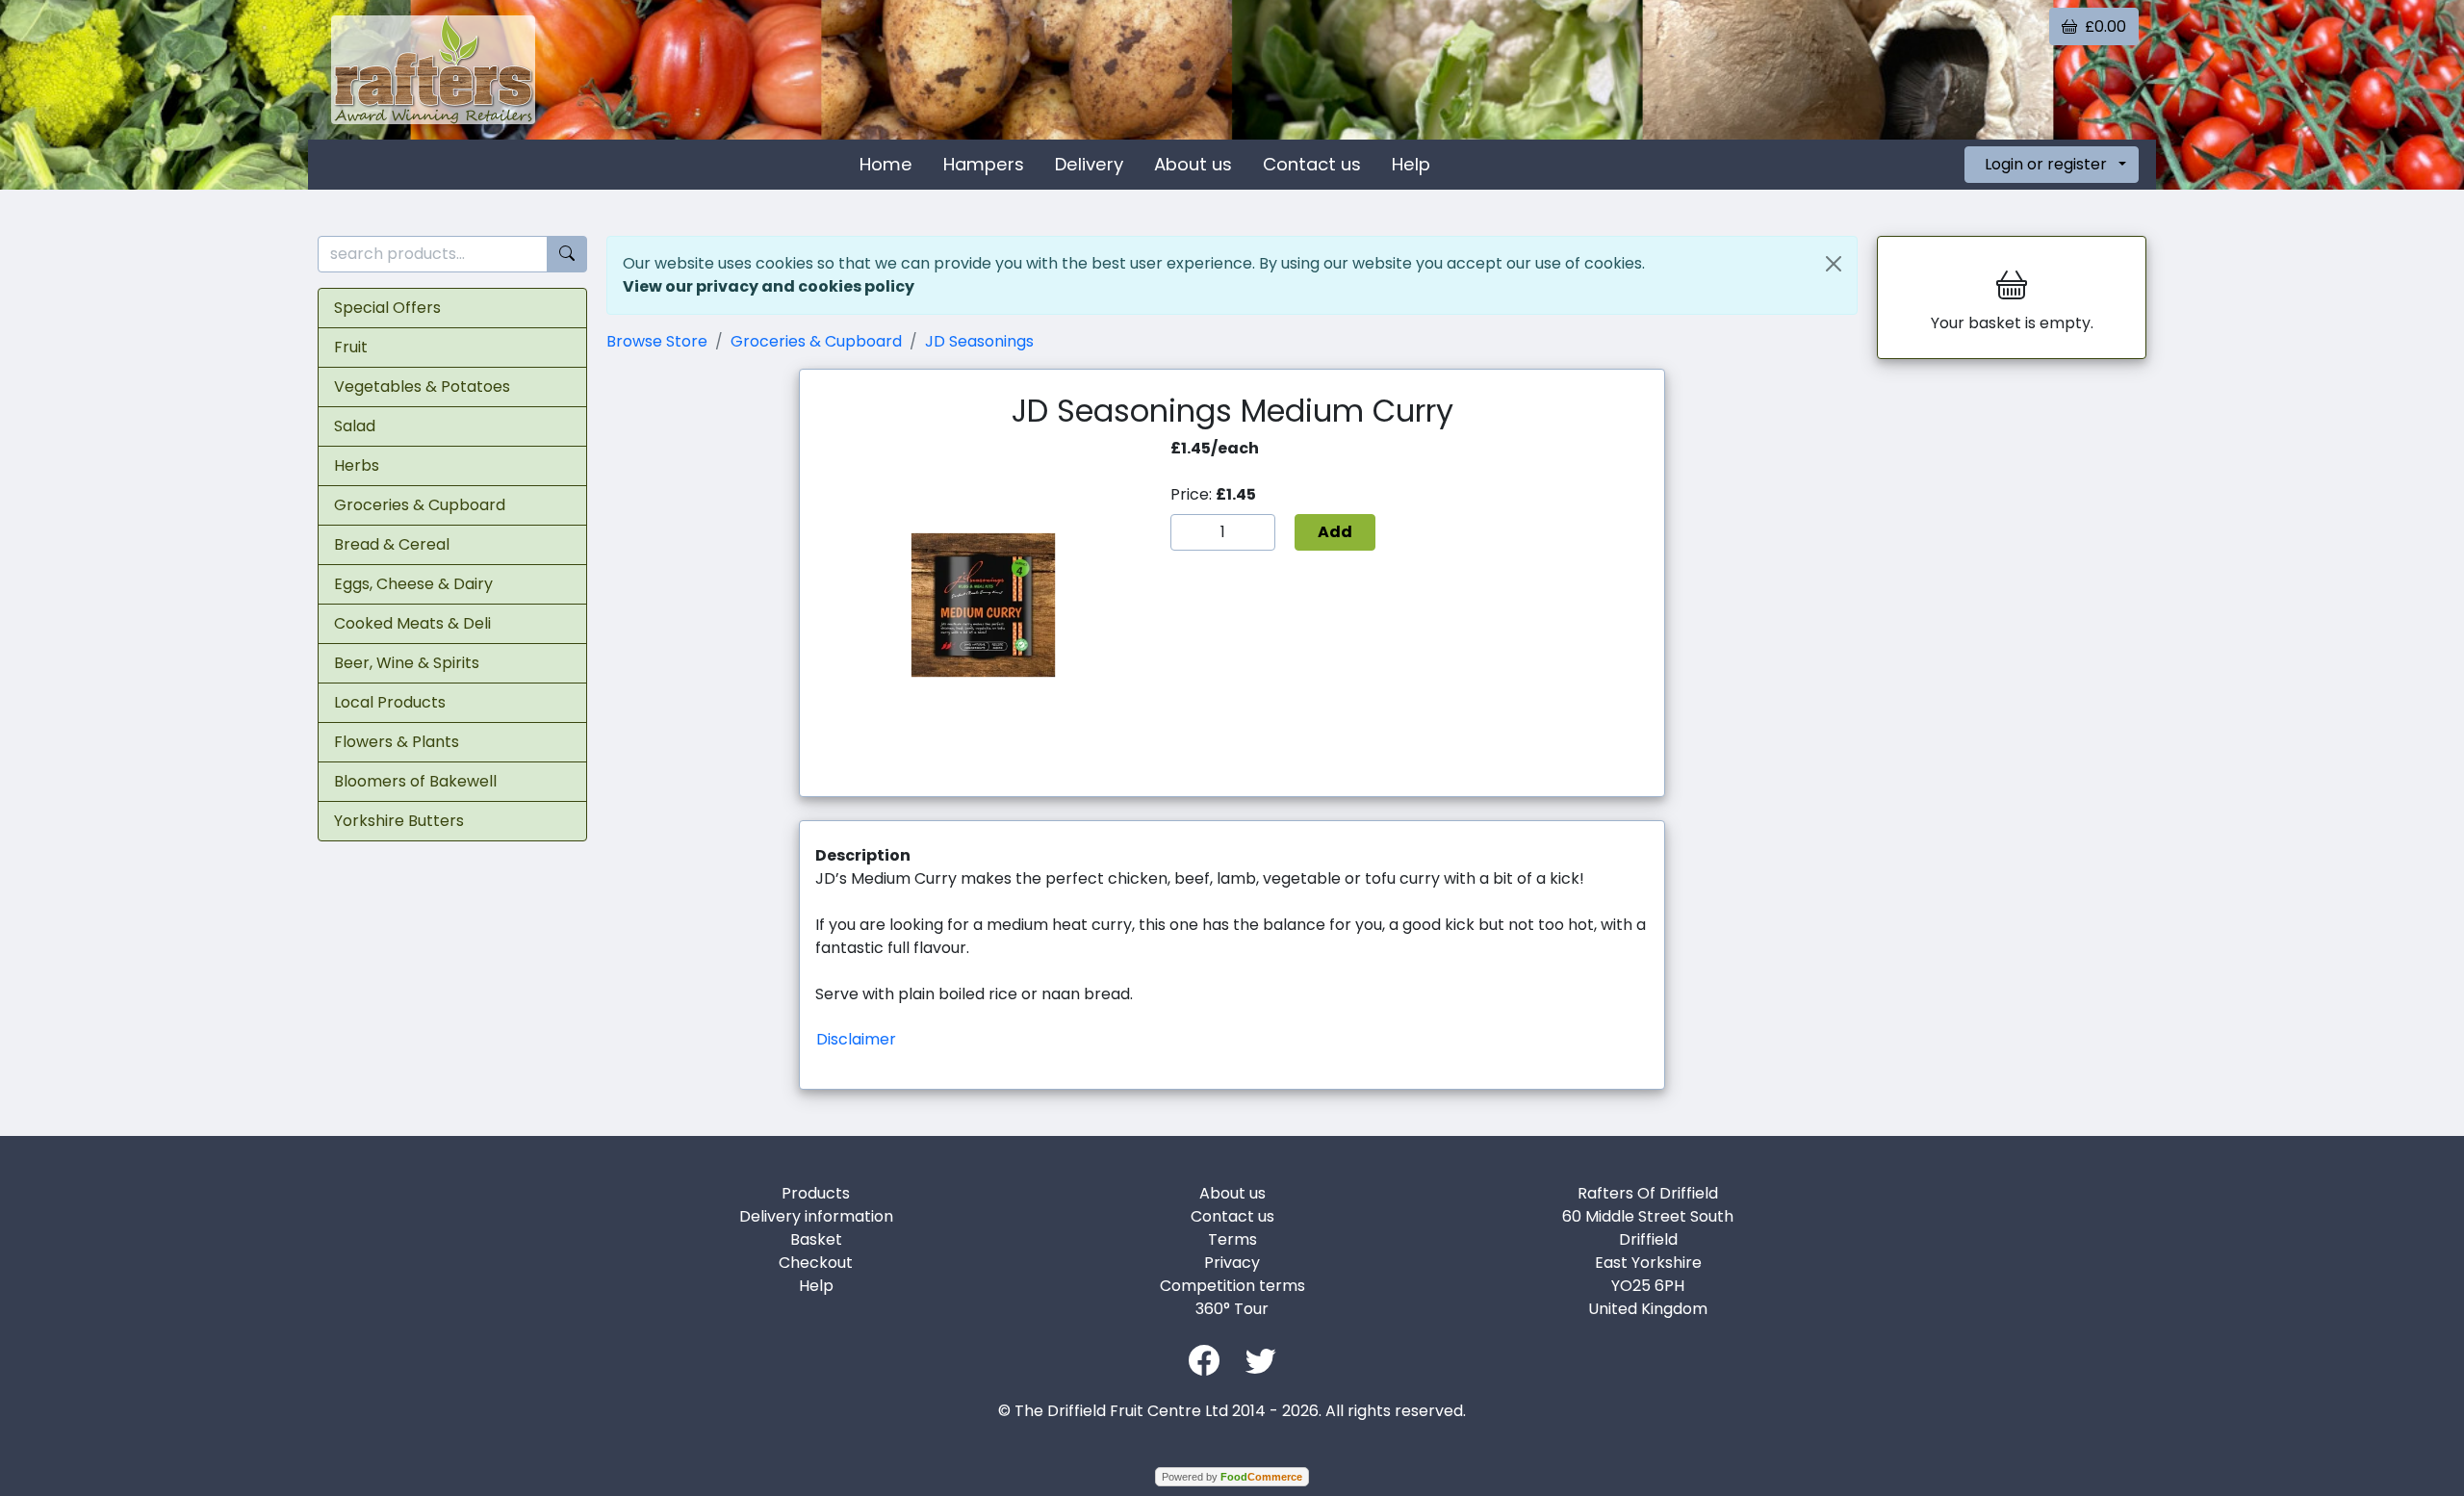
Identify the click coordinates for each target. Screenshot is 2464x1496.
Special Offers (387, 308)
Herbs (357, 465)
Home (886, 164)
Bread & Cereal (392, 544)
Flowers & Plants (397, 742)
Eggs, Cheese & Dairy (413, 584)
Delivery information (816, 1216)
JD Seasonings (979, 341)
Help (1411, 164)
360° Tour (1232, 1309)
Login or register (2046, 164)
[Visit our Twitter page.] (1261, 1359)
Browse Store (657, 341)
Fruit (351, 347)
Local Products (390, 702)
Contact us (1312, 164)
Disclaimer (856, 1039)
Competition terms (1232, 1286)
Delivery (1089, 164)
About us (1193, 164)
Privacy (1232, 1263)
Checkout (816, 1263)
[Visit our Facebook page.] (1204, 1359)
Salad (355, 426)
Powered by (1232, 1477)
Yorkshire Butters (399, 821)
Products (816, 1193)
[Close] (1834, 264)
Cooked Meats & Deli (412, 623)
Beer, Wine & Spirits (407, 663)
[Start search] (567, 255)
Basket (816, 1239)
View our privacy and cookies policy (769, 286)
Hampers (984, 164)
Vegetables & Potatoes (422, 387)
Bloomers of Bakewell (415, 781)
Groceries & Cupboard (420, 505)
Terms (1232, 1239)
